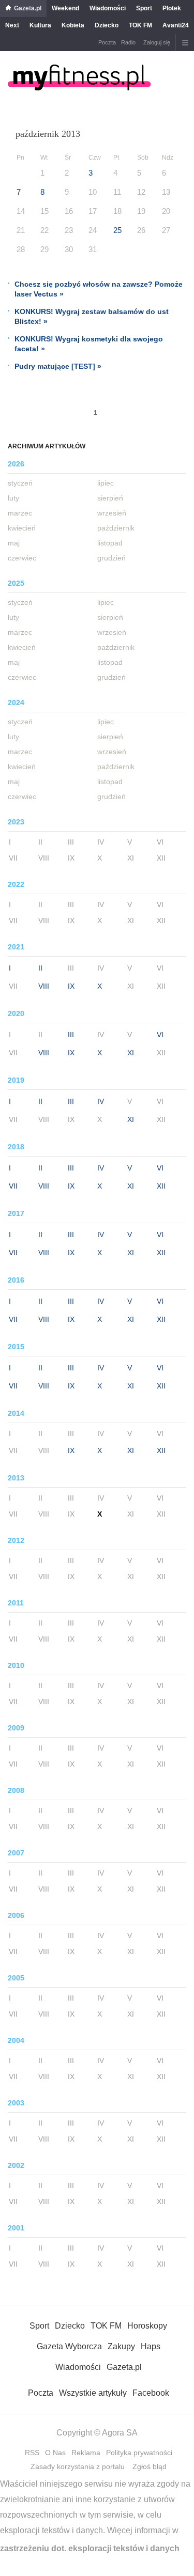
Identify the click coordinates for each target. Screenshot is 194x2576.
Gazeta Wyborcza (69, 2346)
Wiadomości (108, 8)
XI (131, 1053)
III (71, 1035)
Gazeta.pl (28, 8)
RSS (32, 2453)
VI (160, 1035)
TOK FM (140, 25)
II (40, 968)
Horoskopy (147, 2326)
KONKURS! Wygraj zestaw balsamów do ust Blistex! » (92, 316)
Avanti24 (176, 25)
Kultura (40, 25)
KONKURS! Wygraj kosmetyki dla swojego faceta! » (89, 344)
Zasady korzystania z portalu (78, 2466)
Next (12, 25)
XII (161, 1186)
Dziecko (107, 25)
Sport (144, 8)
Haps (151, 2346)
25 (117, 230)
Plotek (172, 8)
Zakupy (121, 2346)
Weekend (65, 8)
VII (13, 1186)
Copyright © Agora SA (97, 2433)
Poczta (107, 42)
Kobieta (73, 25)
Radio (128, 42)
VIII (44, 986)
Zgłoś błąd (150, 2466)
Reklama (86, 2453)
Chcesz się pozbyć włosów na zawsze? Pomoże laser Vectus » (99, 289)
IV (101, 1101)
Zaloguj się (157, 42)
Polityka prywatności (139, 2453)
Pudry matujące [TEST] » (58, 366)
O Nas (55, 2453)
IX (71, 986)
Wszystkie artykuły (93, 2393)
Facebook (151, 2393)
